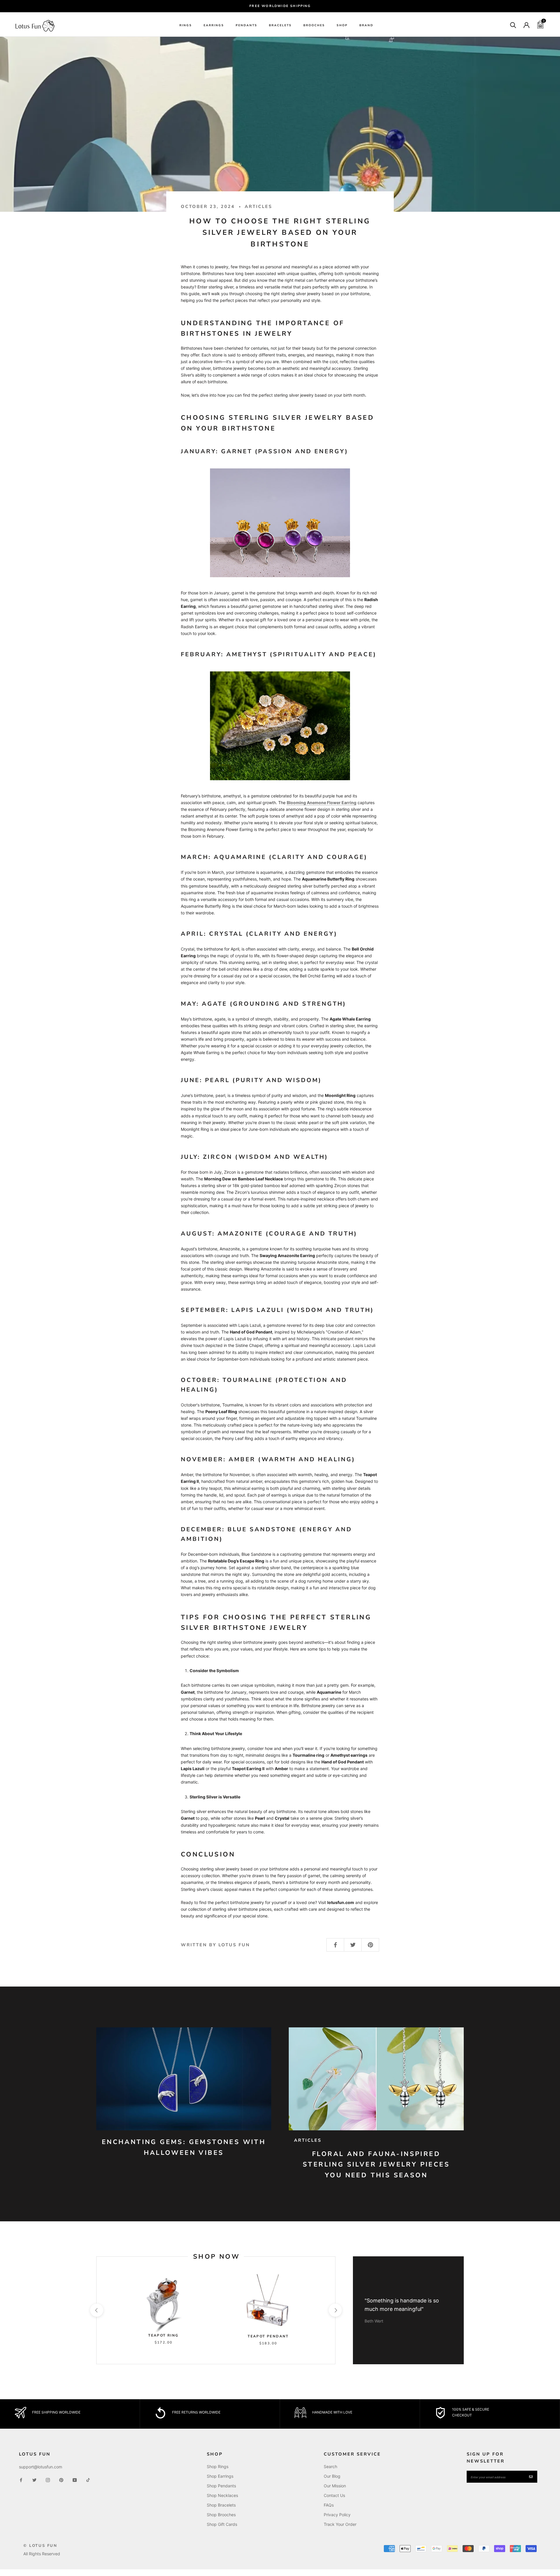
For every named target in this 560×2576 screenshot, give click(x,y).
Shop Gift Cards (222, 2524)
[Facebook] (21, 2479)
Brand (366, 25)
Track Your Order (340, 2524)
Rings (186, 25)
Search (330, 2466)
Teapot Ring (163, 2335)
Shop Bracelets (221, 2505)
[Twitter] (34, 2479)
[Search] (513, 25)
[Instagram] (48, 2479)
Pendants (246, 25)
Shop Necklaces (222, 2495)
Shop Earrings (220, 2476)
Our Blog (332, 2476)
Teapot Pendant (268, 2336)
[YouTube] (75, 2479)
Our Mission (335, 2486)
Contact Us (334, 2495)
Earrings (214, 25)
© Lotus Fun (40, 2546)
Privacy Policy (337, 2515)
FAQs (329, 2505)
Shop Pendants (221, 2486)
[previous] (96, 2310)
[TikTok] (88, 2479)
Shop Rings (218, 2466)
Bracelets (280, 25)
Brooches (314, 25)
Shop (342, 25)
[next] (335, 2310)
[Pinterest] (61, 2479)
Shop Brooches (221, 2515)
